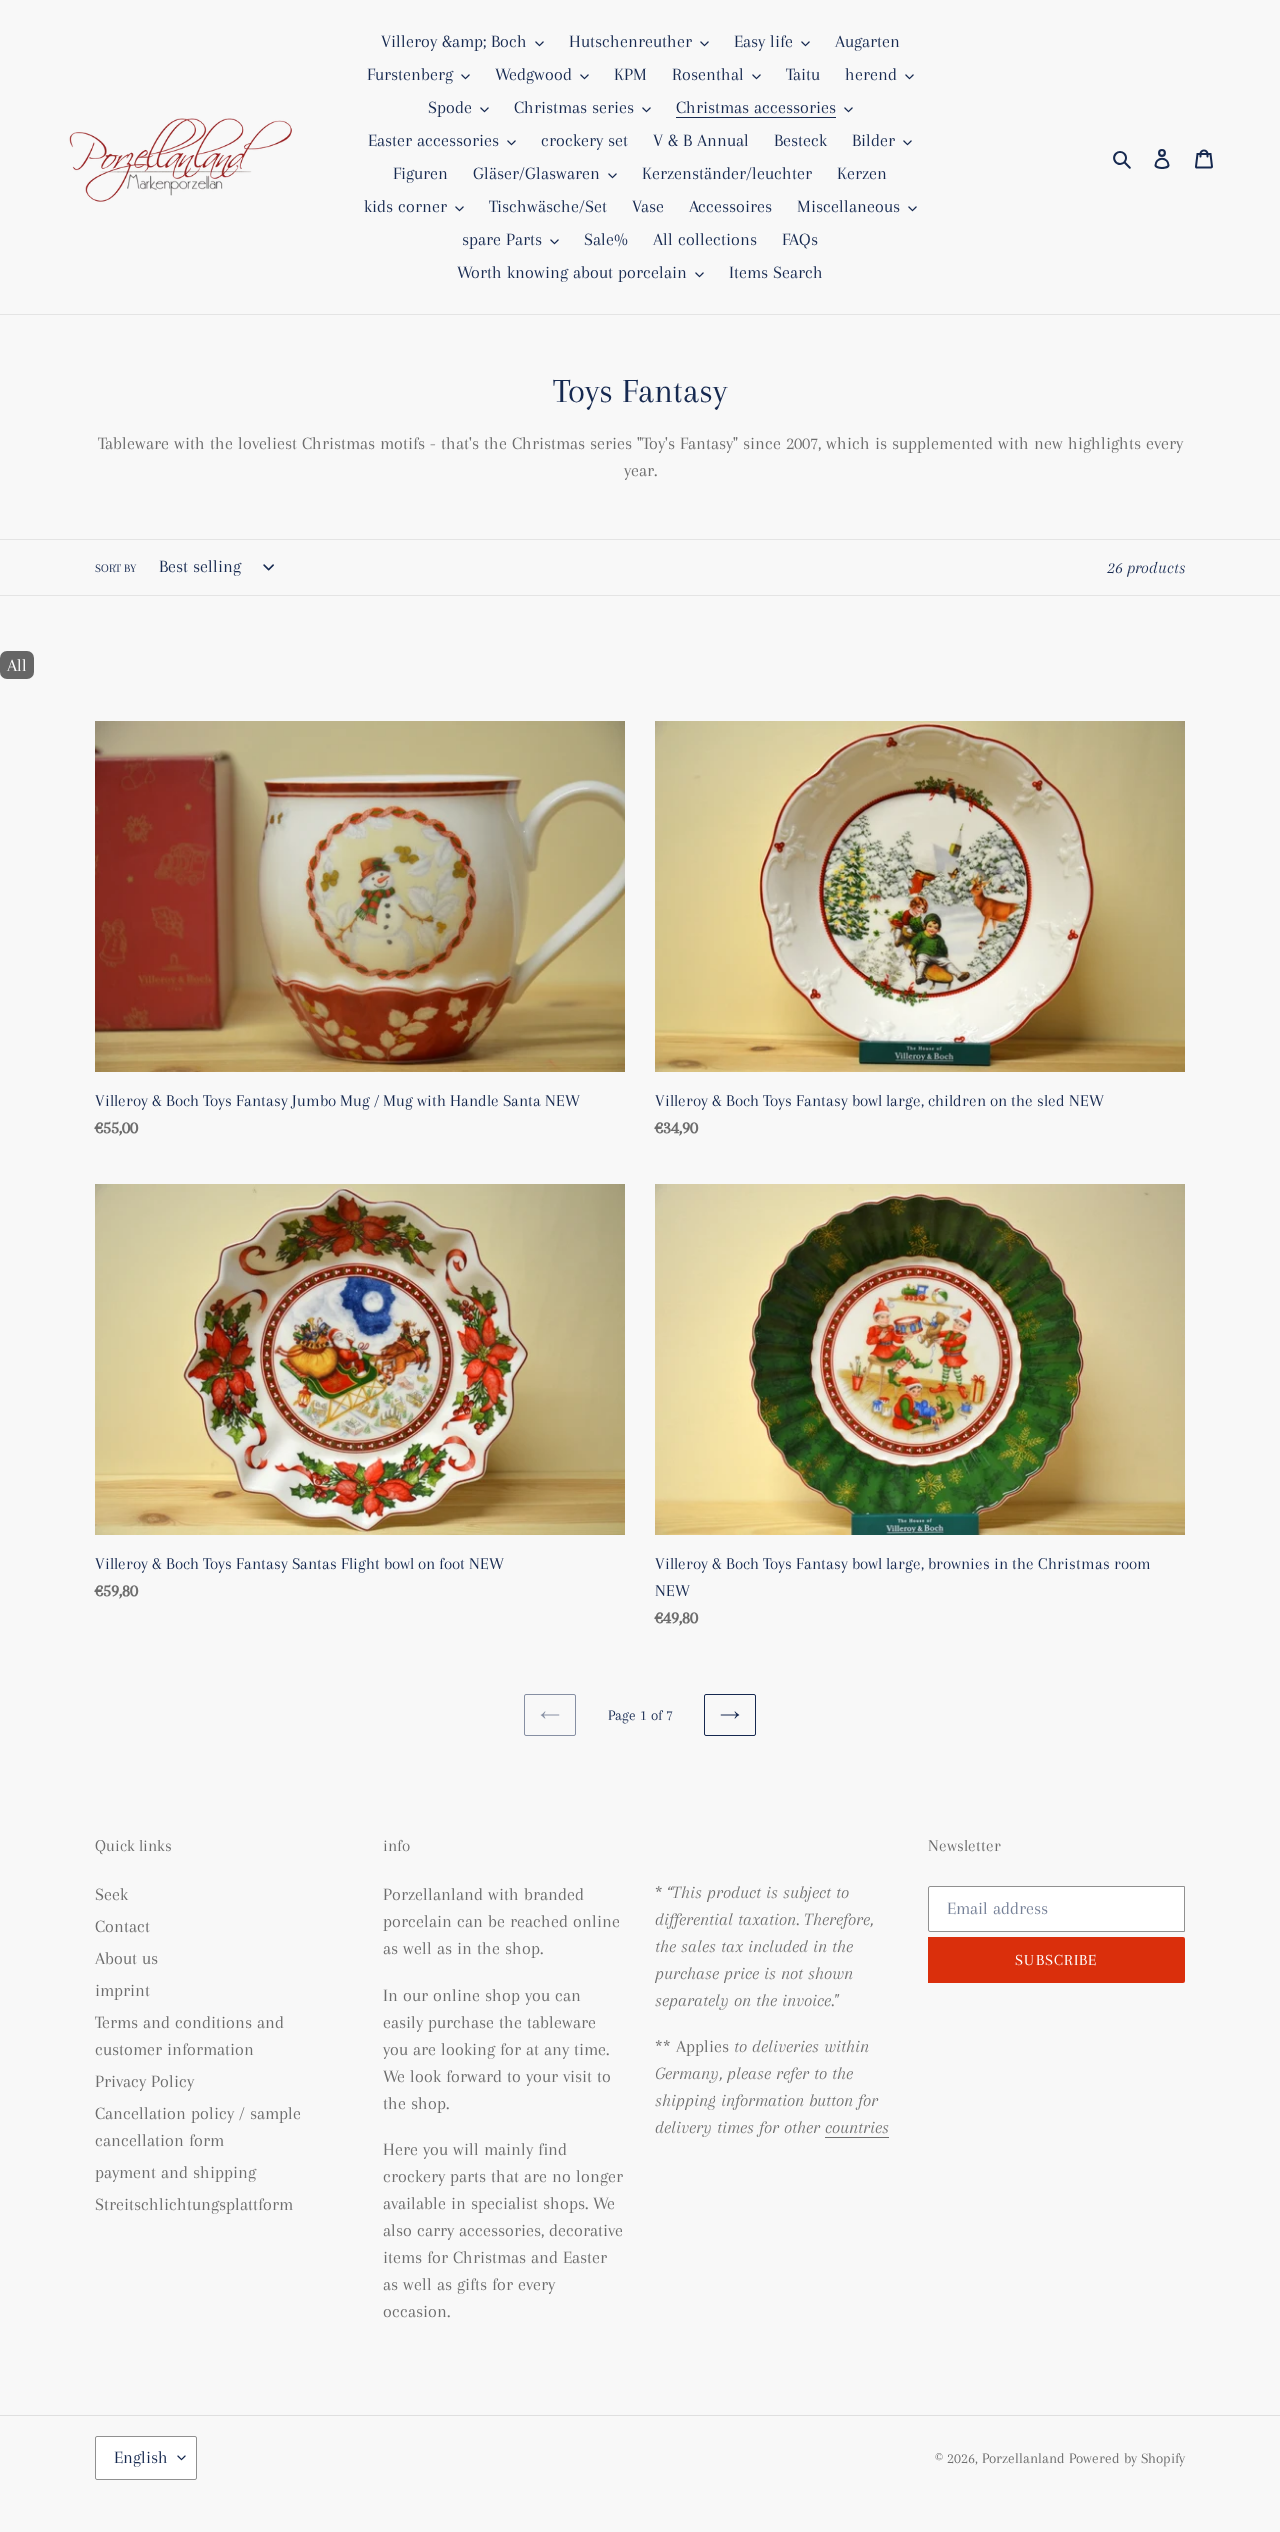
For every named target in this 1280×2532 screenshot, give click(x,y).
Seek (111, 1894)
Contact (122, 1926)
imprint (122, 1990)
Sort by (115, 568)
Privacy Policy (144, 2081)
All (17, 665)
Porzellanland (1025, 2458)
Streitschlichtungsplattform (194, 2204)
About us (126, 1958)
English (141, 2457)
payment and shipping (175, 2172)
